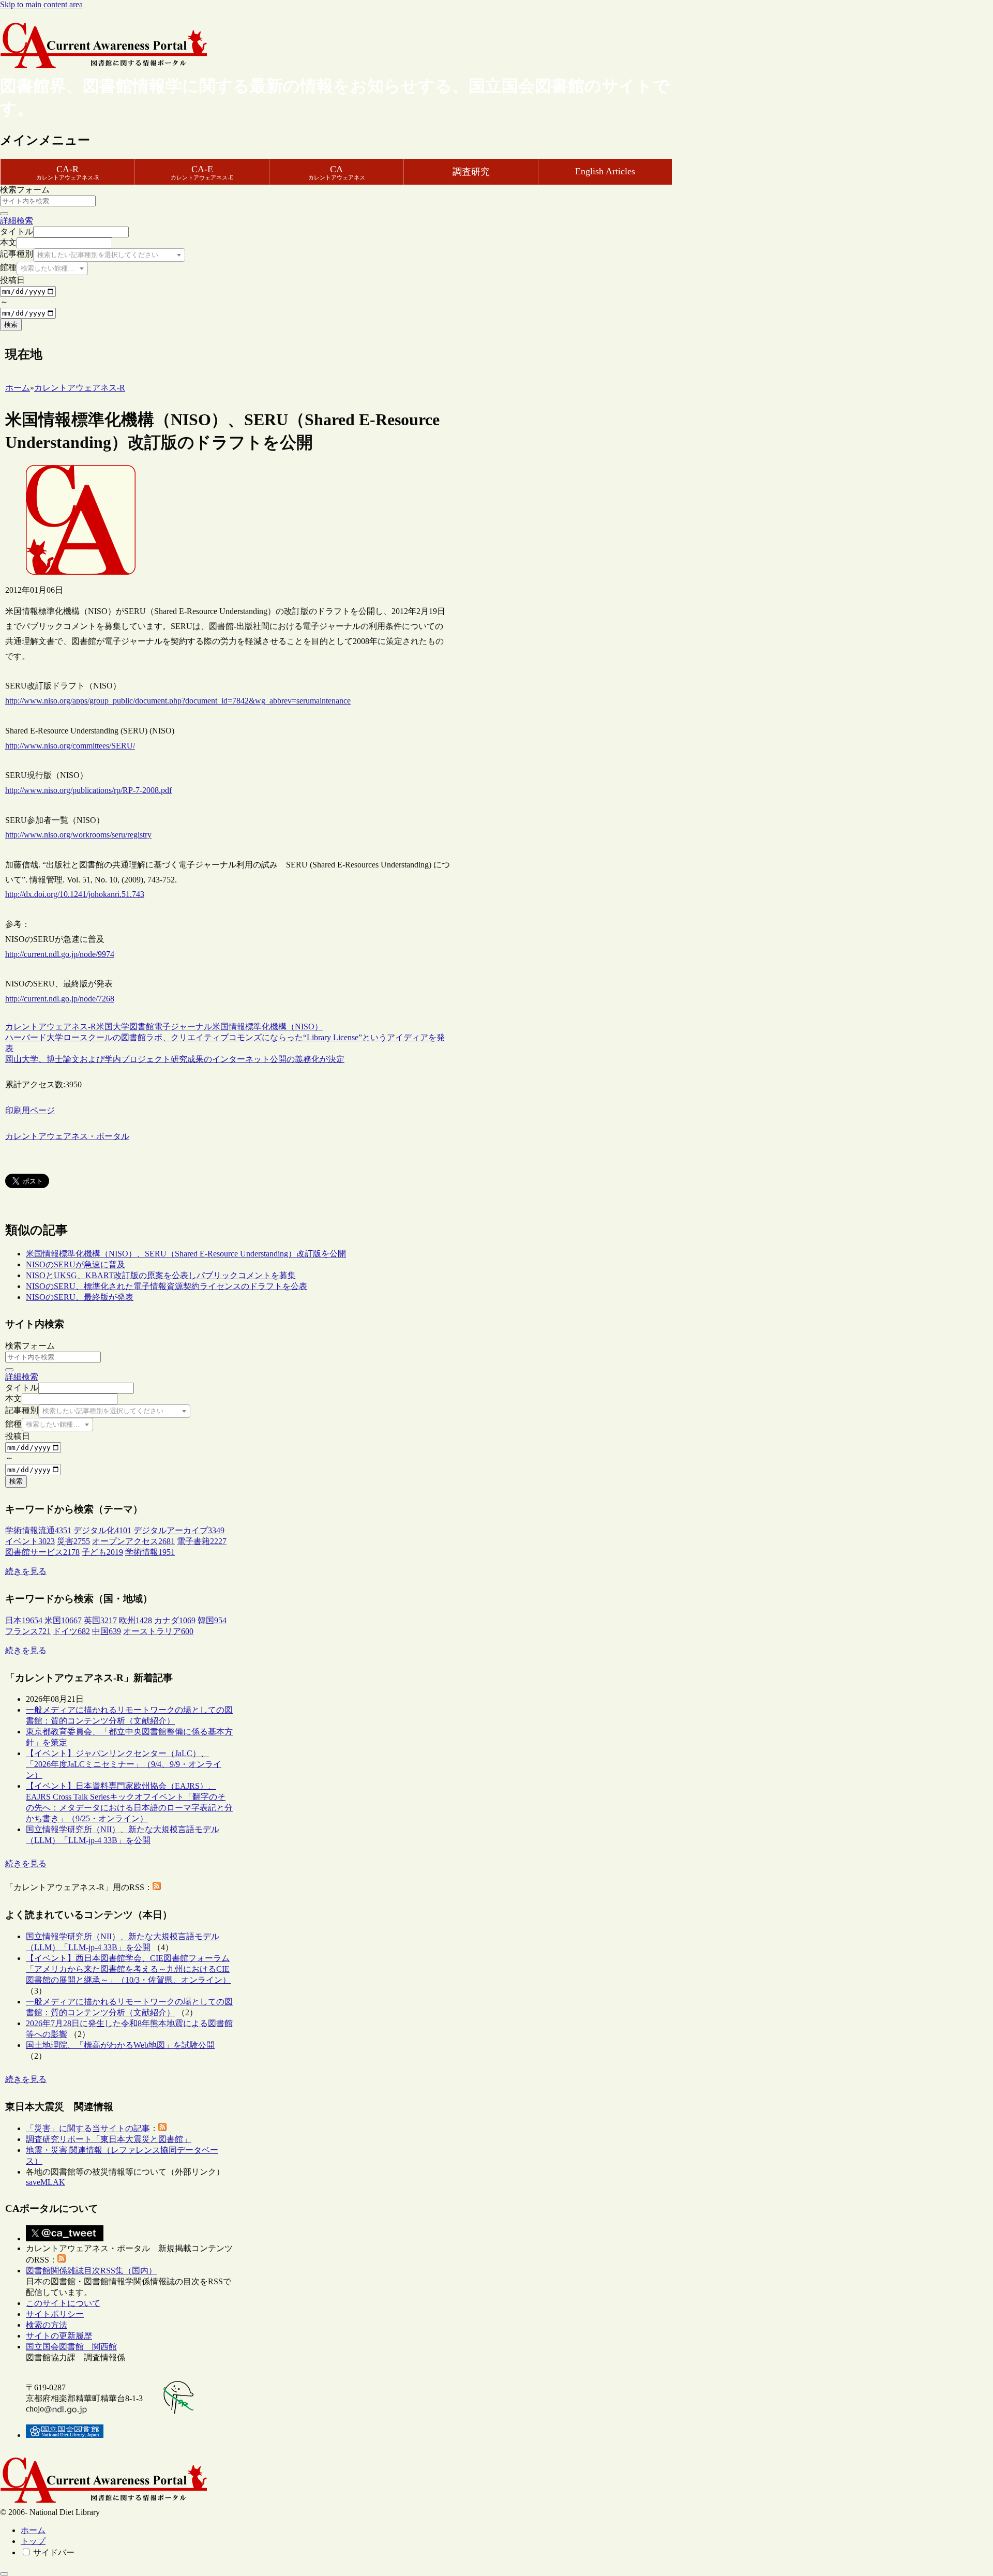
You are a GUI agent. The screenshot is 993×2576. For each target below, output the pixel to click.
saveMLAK (46, 2182)
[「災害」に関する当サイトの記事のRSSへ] (162, 2128)
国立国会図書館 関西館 (71, 2347)
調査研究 (471, 172)
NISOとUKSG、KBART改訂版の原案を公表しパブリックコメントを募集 (161, 1275)
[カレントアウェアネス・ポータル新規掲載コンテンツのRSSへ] (62, 2260)
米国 (104, 1027)
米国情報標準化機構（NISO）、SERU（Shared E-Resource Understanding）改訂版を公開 (186, 1254)
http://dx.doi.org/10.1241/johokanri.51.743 (75, 894)
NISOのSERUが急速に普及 (76, 1264)
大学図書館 (133, 1027)
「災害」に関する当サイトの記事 (88, 2128)
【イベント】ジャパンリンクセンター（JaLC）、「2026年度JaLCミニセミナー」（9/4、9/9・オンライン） (124, 1764)
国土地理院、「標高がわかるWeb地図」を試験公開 (120, 2045)
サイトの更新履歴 (59, 2336)
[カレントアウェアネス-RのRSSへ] (157, 1887)
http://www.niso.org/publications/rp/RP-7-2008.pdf (88, 790)
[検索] (4, 214)
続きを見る (26, 1571)
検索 (11, 325)
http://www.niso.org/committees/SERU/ (70, 746)
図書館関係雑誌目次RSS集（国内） (91, 2271)
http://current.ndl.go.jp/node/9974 (60, 954)
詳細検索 (17, 221)
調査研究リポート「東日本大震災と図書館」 (109, 2139)
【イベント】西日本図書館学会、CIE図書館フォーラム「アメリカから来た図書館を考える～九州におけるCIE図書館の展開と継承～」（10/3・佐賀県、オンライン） (128, 1969)
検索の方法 (47, 2325)
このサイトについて (63, 2303)
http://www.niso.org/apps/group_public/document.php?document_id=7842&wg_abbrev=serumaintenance (178, 701)
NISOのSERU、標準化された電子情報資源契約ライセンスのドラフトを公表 (167, 1286)
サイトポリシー (55, 2314)
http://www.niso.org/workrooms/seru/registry (78, 835)
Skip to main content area (41, 4)
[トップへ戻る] (4, 2574)
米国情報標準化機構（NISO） (267, 1027)
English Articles (605, 171)
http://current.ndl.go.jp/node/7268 (60, 999)
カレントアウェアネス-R (51, 1027)
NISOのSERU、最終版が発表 (80, 1297)
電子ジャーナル (183, 1027)
